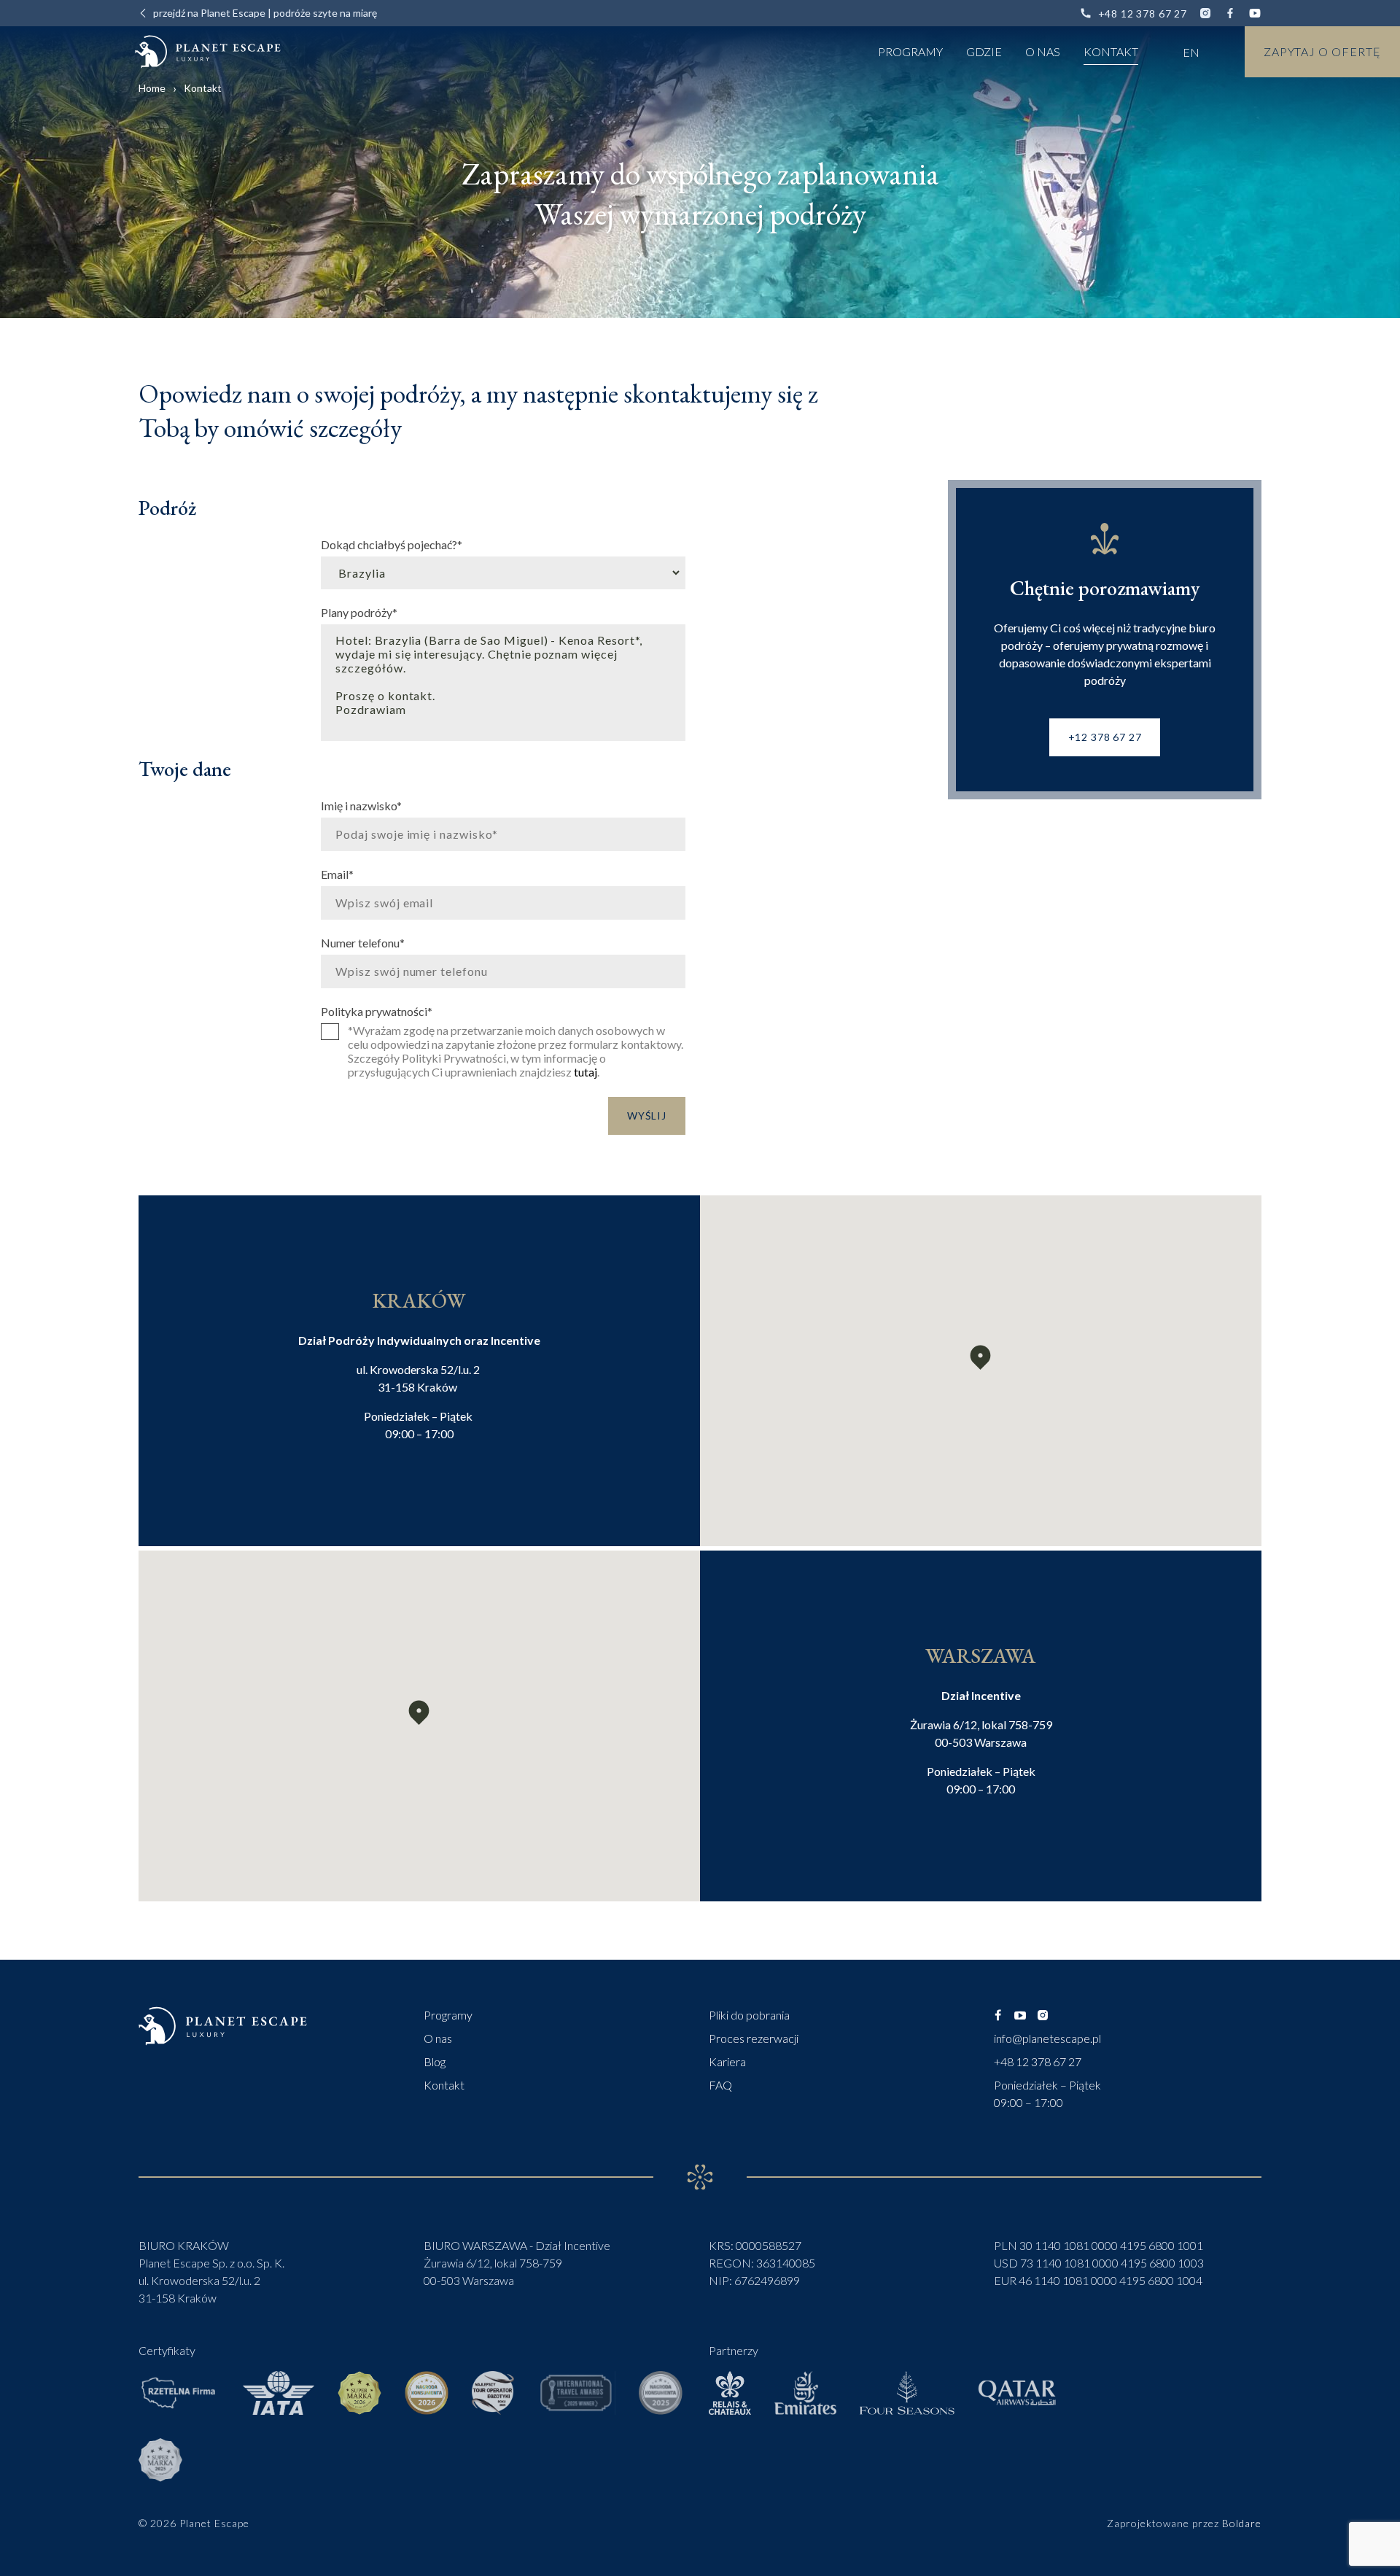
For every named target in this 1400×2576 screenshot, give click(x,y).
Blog (435, 2061)
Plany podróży (359, 612)
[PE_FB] (997, 2015)
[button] (980, 1358)
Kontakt (1111, 51)
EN (1191, 52)
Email (337, 874)
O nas (1043, 51)
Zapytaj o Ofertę (1322, 51)
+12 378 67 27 (1105, 737)
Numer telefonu (363, 942)
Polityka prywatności (377, 1011)
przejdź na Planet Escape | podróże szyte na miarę (265, 13)
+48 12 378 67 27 (1143, 13)
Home (152, 88)
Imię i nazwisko (361, 805)
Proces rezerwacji (754, 2038)
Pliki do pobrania (749, 2015)
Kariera (727, 2061)
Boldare (1242, 2523)
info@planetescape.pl (1047, 2038)
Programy (910, 51)
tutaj (586, 1072)
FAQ (720, 2085)
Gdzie (984, 51)
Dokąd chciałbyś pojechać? (392, 544)
